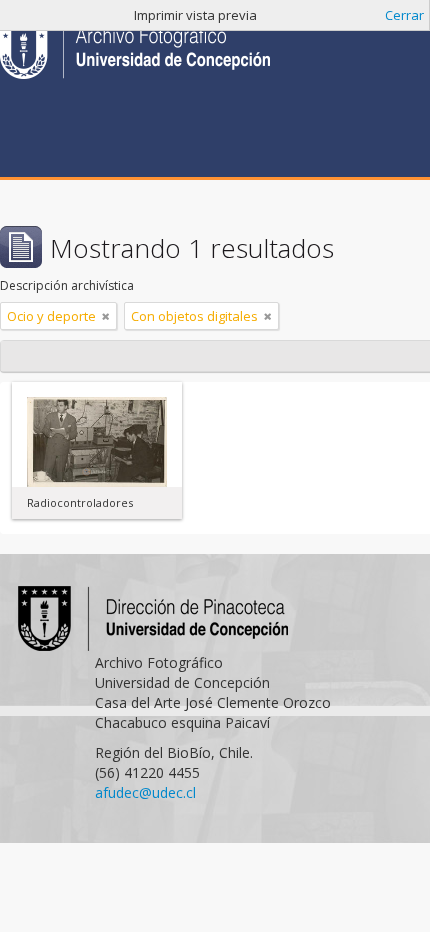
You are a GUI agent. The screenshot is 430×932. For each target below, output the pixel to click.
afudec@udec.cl (145, 792)
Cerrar (404, 15)
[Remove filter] (106, 316)
